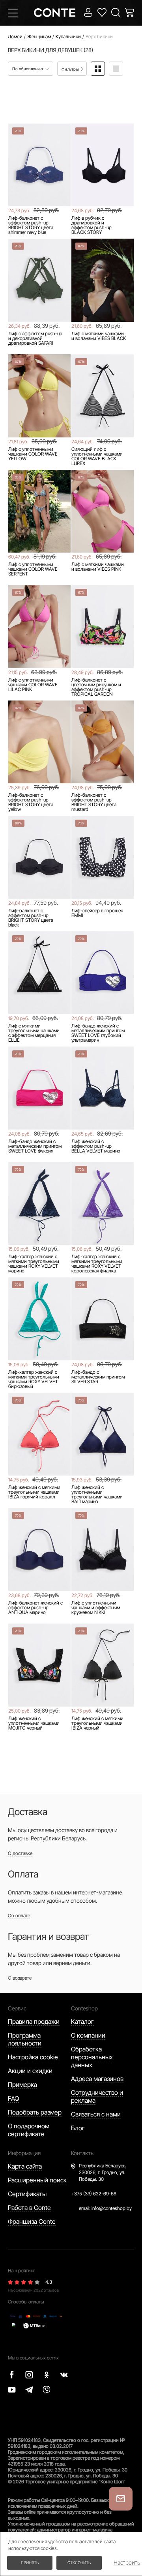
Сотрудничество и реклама (97, 2096)
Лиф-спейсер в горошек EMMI (97, 913)
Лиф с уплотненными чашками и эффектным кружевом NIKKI (96, 1608)
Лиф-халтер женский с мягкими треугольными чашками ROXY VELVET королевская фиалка (97, 1264)
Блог (78, 2128)
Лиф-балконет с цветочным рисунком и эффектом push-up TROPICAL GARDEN (96, 687)
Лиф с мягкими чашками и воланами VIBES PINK (98, 567)
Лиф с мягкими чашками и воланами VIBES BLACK (99, 336)
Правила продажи (34, 2021)
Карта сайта (25, 2166)
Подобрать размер (35, 2112)
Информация (24, 2153)
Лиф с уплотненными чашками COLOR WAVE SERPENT (33, 569)
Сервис (17, 2008)
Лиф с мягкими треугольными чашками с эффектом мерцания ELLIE (34, 1033)
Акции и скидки (30, 2071)
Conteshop (84, 2008)
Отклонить (79, 2563)
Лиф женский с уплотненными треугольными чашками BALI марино (97, 1494)
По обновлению (28, 69)
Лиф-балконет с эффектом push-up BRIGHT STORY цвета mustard (94, 802)
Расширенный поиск (37, 2180)
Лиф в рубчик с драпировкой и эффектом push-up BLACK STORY (92, 225)
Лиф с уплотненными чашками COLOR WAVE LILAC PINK (33, 685)
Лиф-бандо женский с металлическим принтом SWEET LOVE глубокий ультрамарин (98, 1033)
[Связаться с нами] (121, 2499)
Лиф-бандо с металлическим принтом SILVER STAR (98, 1377)
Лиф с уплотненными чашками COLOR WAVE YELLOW (33, 454)
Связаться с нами (96, 2114)
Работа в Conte (29, 2208)
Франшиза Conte (32, 2221)
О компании (88, 2035)
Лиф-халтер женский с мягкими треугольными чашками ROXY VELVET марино (34, 1264)
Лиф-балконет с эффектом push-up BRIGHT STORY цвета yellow (31, 802)
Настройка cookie (33, 2057)
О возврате (20, 1978)
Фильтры (71, 69)
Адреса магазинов (97, 2079)
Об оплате (19, 1916)
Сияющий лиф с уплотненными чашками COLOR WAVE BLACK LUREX (97, 456)
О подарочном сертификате (29, 2130)
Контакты (83, 2153)
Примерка (22, 2085)
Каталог (82, 2021)
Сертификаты (27, 2194)
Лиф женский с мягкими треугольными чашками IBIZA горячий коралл (34, 1492)
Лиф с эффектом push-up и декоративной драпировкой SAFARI (35, 338)
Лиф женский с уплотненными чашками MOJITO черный (34, 1723)
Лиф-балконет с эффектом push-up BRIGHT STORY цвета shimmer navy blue (31, 225)
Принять (30, 2563)
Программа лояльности (25, 2039)
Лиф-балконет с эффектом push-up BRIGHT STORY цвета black (31, 918)
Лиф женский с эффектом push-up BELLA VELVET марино (96, 1146)
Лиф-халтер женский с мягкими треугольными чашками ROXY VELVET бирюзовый (34, 1379)
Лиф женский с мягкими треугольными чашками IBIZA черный (97, 1723)
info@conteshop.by (112, 2208)
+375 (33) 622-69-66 (94, 2194)
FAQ (13, 2098)
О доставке (20, 1853)
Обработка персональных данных (92, 2057)
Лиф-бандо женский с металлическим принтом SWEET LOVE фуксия (35, 1146)
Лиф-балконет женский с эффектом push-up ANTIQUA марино (35, 1608)
